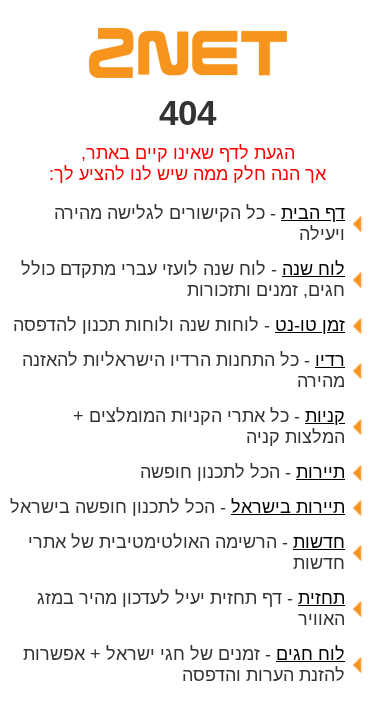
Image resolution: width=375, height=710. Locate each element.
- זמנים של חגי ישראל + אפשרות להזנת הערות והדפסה (184, 664)
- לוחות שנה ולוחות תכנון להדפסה (179, 325)
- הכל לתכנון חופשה (242, 472)
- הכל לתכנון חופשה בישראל (177, 507)
